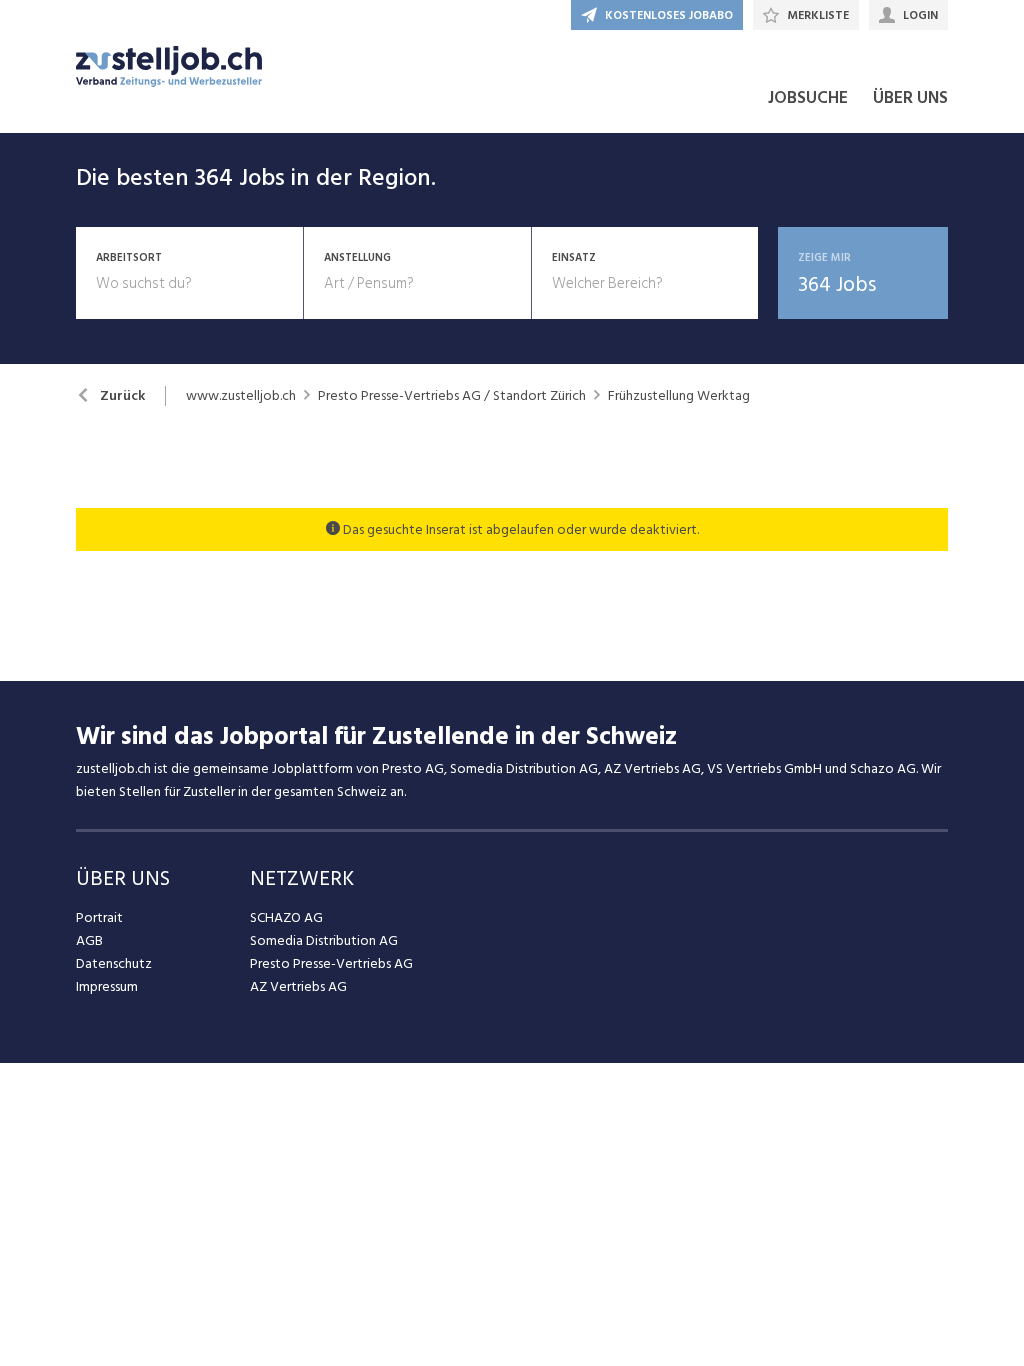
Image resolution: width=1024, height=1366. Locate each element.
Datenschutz (114, 963)
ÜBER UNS (910, 98)
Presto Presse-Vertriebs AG (331, 963)
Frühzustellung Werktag (679, 396)
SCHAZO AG (286, 917)
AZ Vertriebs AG (298, 986)
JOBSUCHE (808, 98)
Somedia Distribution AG (324, 940)
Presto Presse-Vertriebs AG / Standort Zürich (452, 396)
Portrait (99, 917)
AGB (89, 940)
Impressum (107, 986)
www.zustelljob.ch (241, 396)
